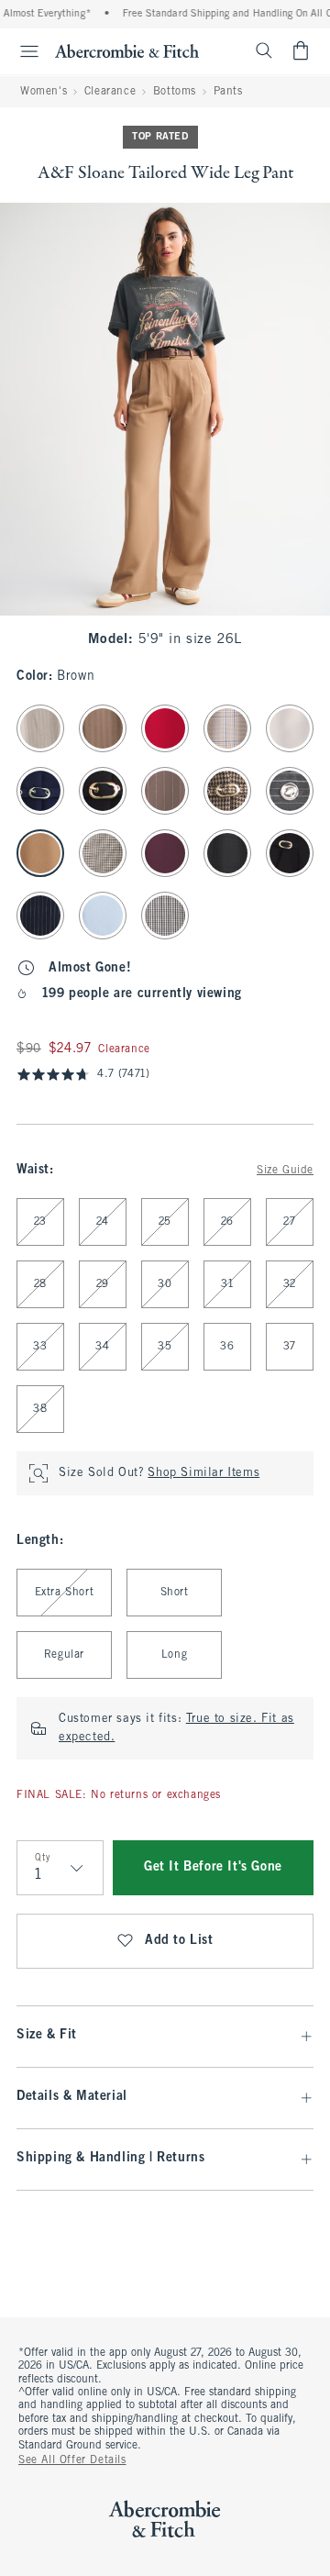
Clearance (110, 92)
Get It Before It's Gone (213, 1867)
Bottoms (175, 92)
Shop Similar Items (203, 1473)
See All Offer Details (72, 2460)
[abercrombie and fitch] (127, 50)
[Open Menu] (22, 51)
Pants (228, 92)
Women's (44, 92)
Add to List (179, 1941)
